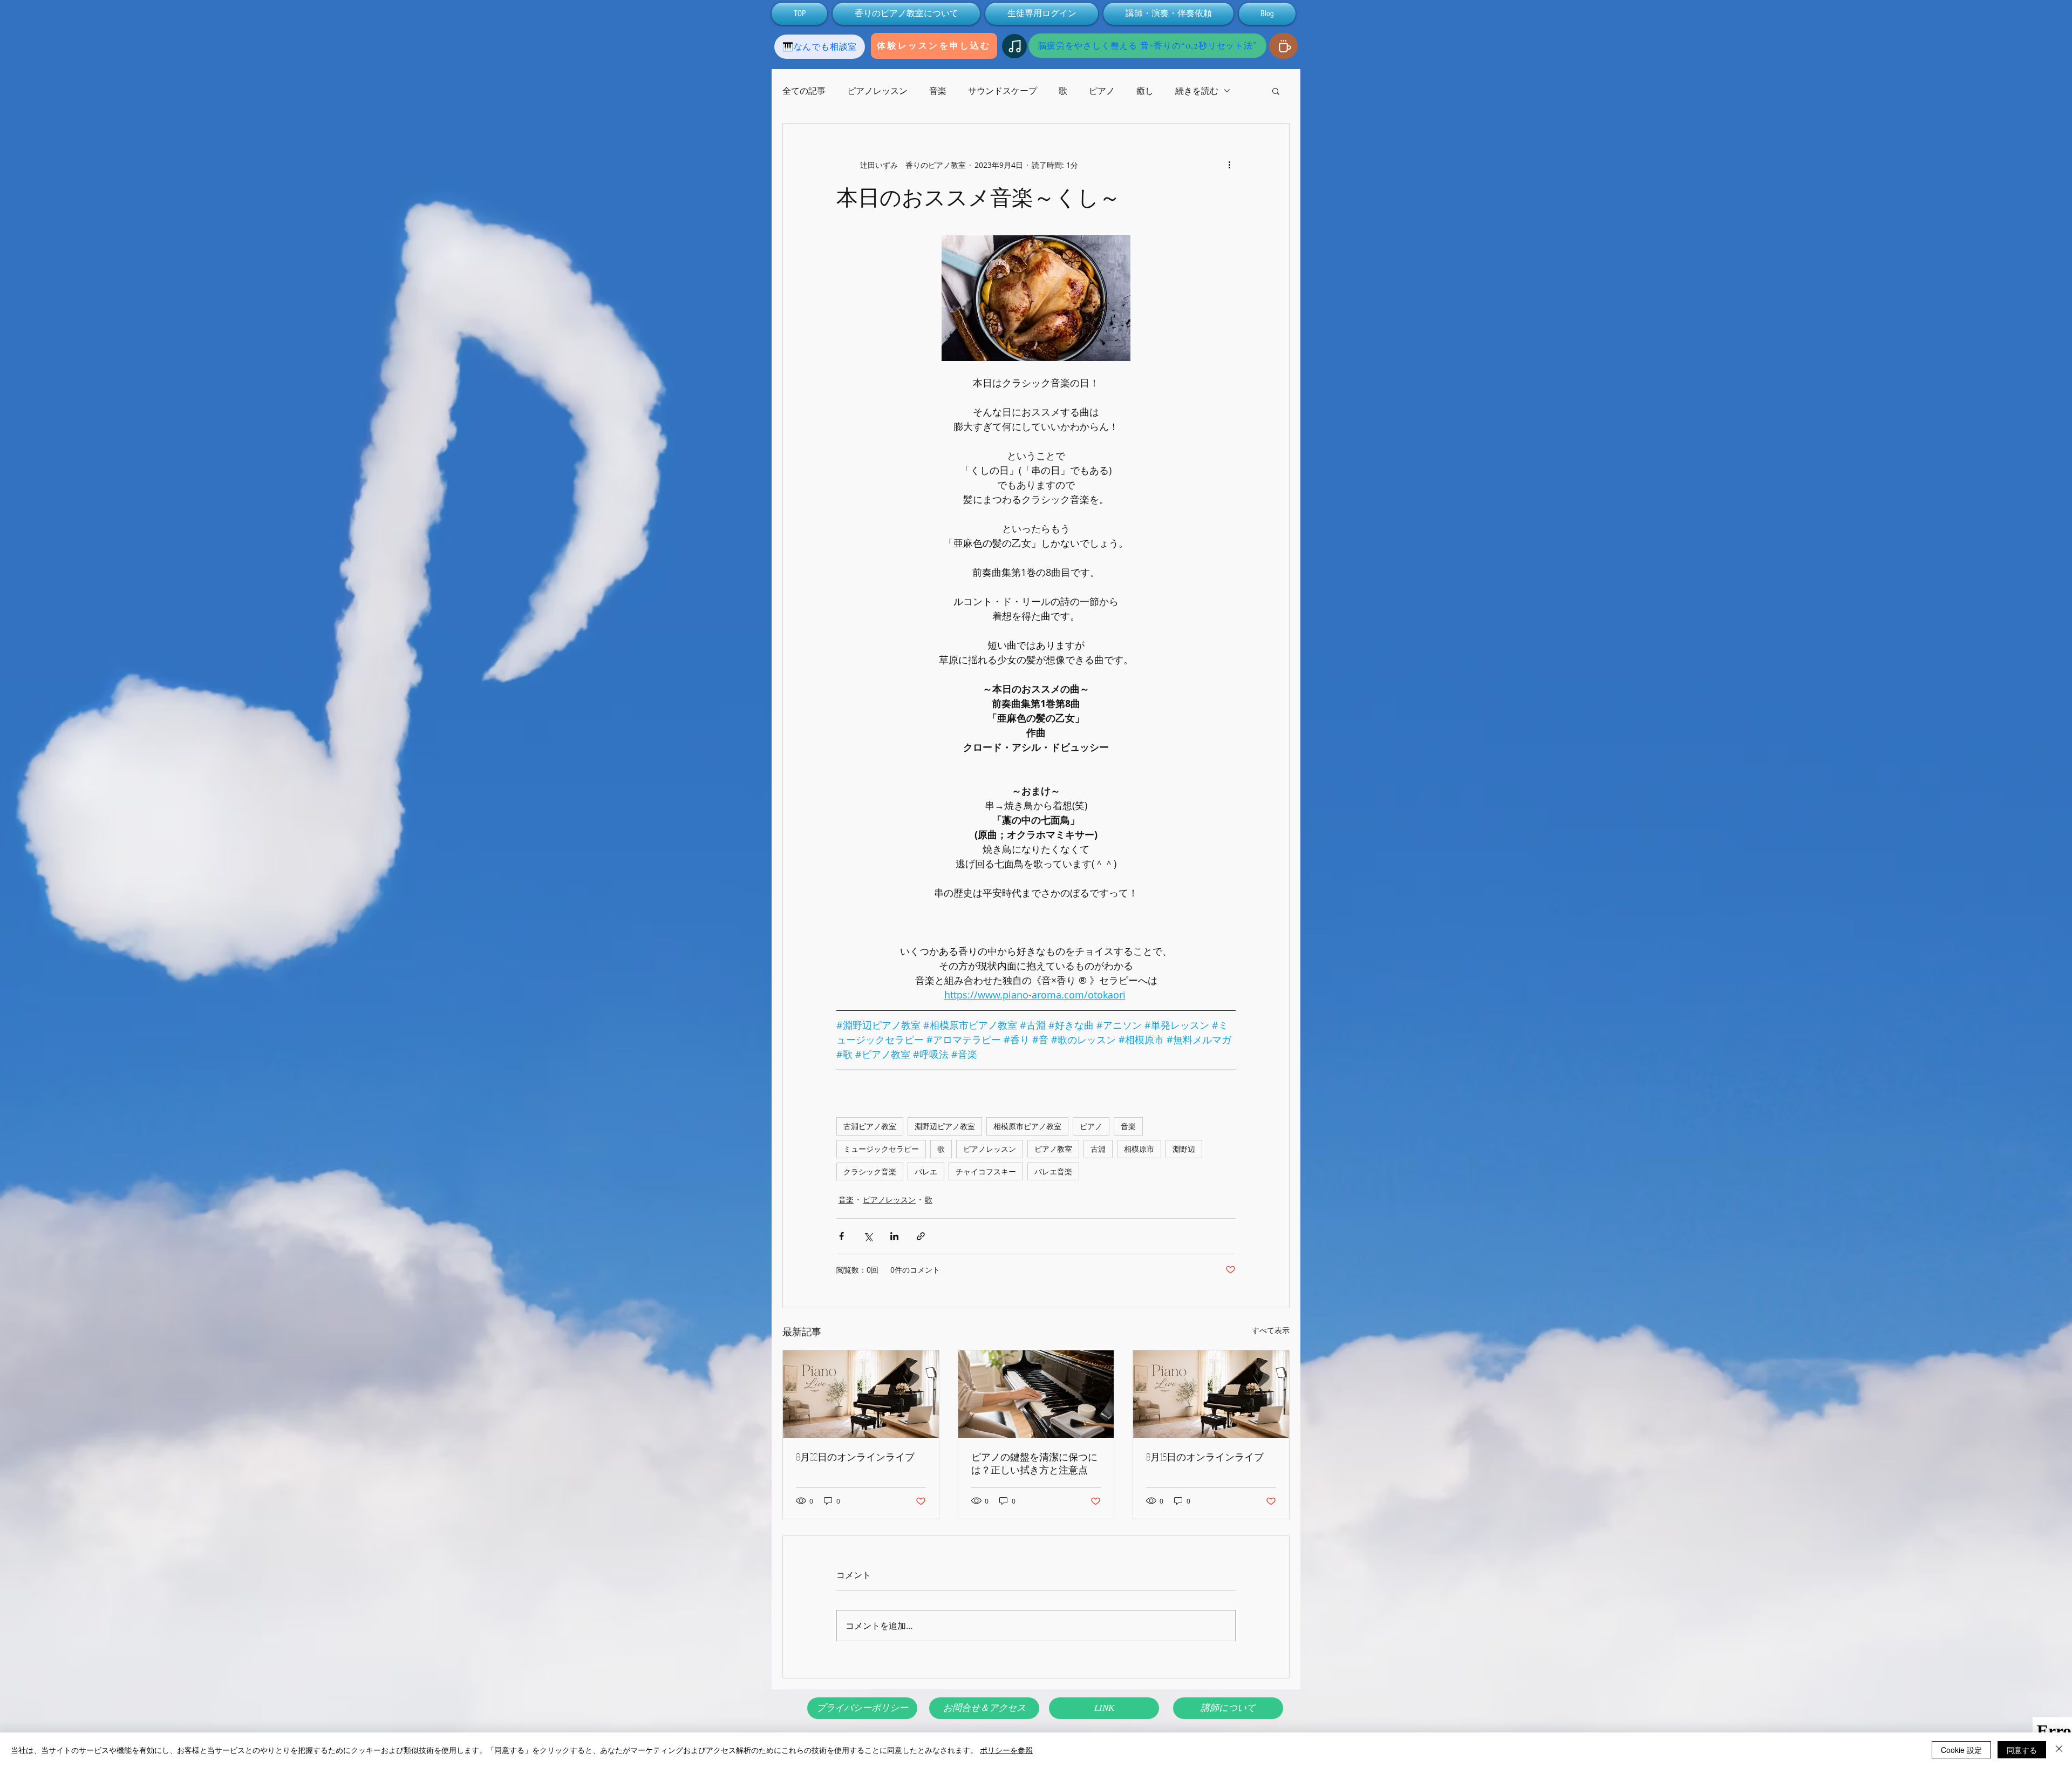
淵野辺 (1184, 1149)
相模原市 (1139, 1149)
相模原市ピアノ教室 (1027, 1126)
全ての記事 (804, 91)
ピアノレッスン (877, 91)
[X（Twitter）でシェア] (868, 1236)
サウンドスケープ (1003, 91)
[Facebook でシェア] (841, 1236)
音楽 (938, 91)
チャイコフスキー (986, 1171)
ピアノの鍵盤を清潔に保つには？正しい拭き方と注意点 (1034, 1463)
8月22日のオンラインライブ (855, 1457)
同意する (2022, 1750)
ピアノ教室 (1053, 1149)
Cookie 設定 (1961, 1750)
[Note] (1014, 46)
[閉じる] (2059, 1750)
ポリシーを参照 (1006, 1750)
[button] (1276, 91)
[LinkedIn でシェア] (894, 1236)
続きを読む (1197, 91)
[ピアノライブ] (861, 1394)
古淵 (1098, 1149)
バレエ (926, 1171)
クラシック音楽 (870, 1171)
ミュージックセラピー (881, 1149)
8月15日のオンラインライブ (1205, 1457)
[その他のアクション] (1229, 165)
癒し (1145, 91)
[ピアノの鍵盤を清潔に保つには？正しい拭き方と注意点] (1036, 1394)
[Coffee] (1283, 46)
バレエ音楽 (1053, 1171)
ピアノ (1102, 91)
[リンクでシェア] (921, 1236)
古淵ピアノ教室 (870, 1126)
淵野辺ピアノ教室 (945, 1126)
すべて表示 (1271, 1330)
